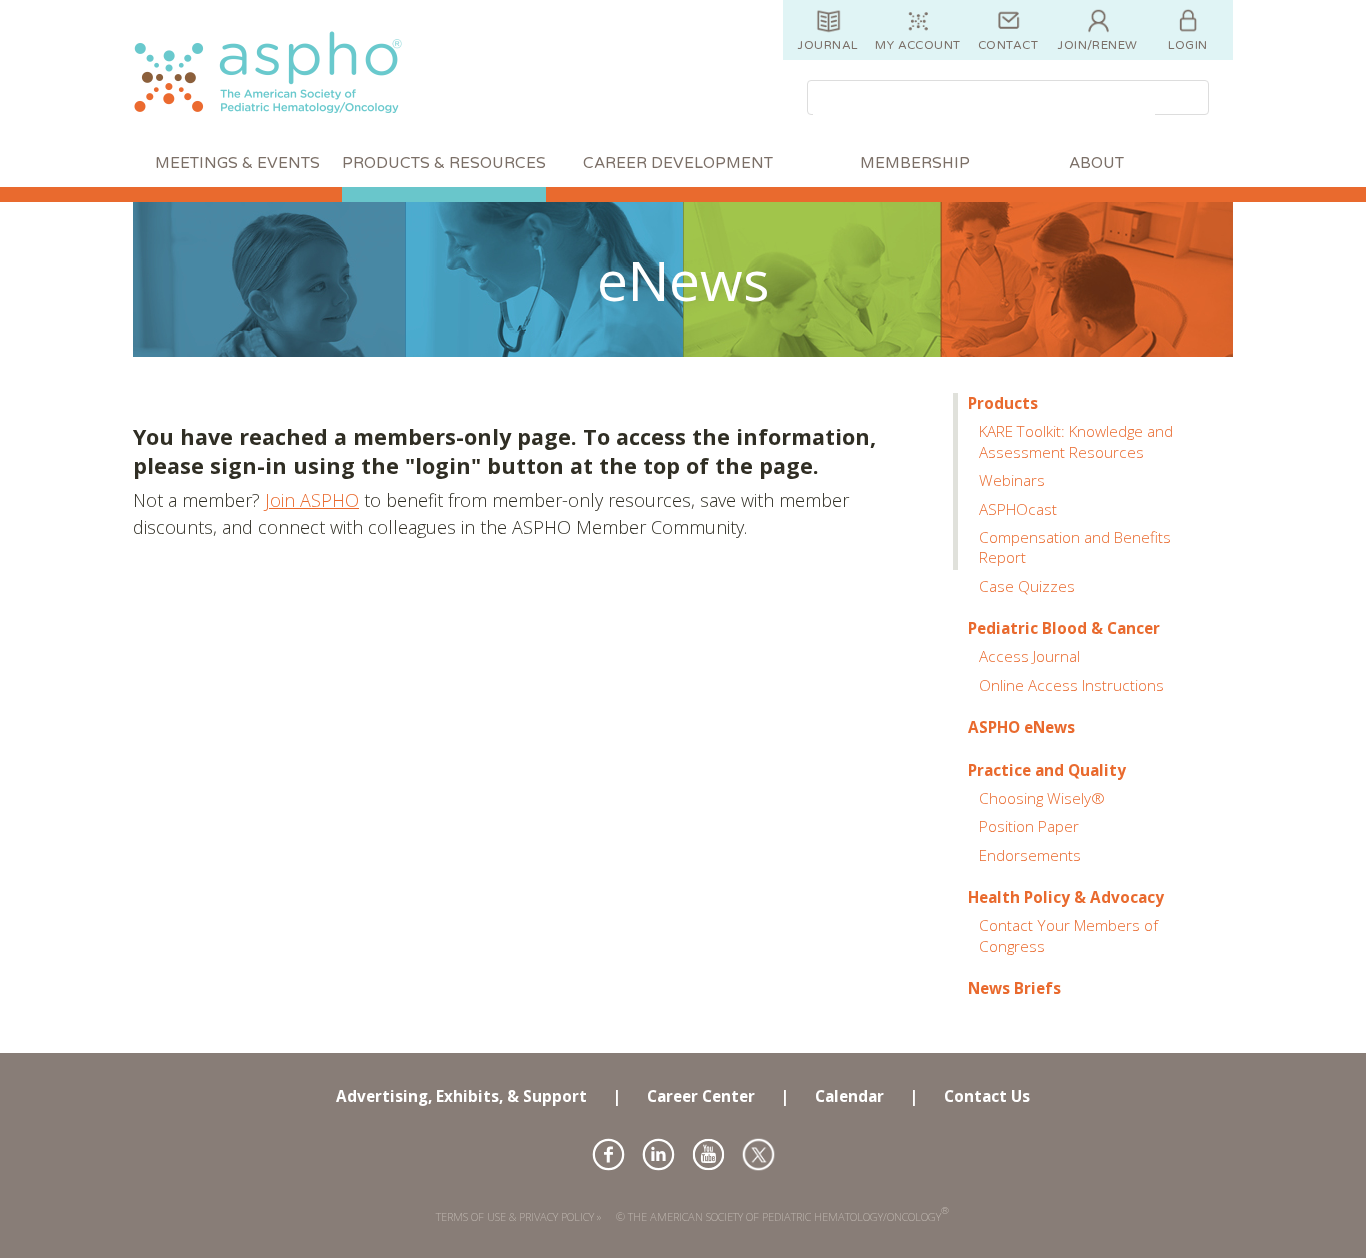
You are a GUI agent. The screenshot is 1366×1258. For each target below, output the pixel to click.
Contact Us (987, 1096)
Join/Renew (1098, 45)
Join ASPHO (312, 500)
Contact (1008, 45)
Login (1187, 45)
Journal (827, 45)
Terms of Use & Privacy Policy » (519, 1216)
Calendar (849, 1096)
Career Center (701, 1096)
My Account (918, 45)
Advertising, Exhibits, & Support (461, 1096)
